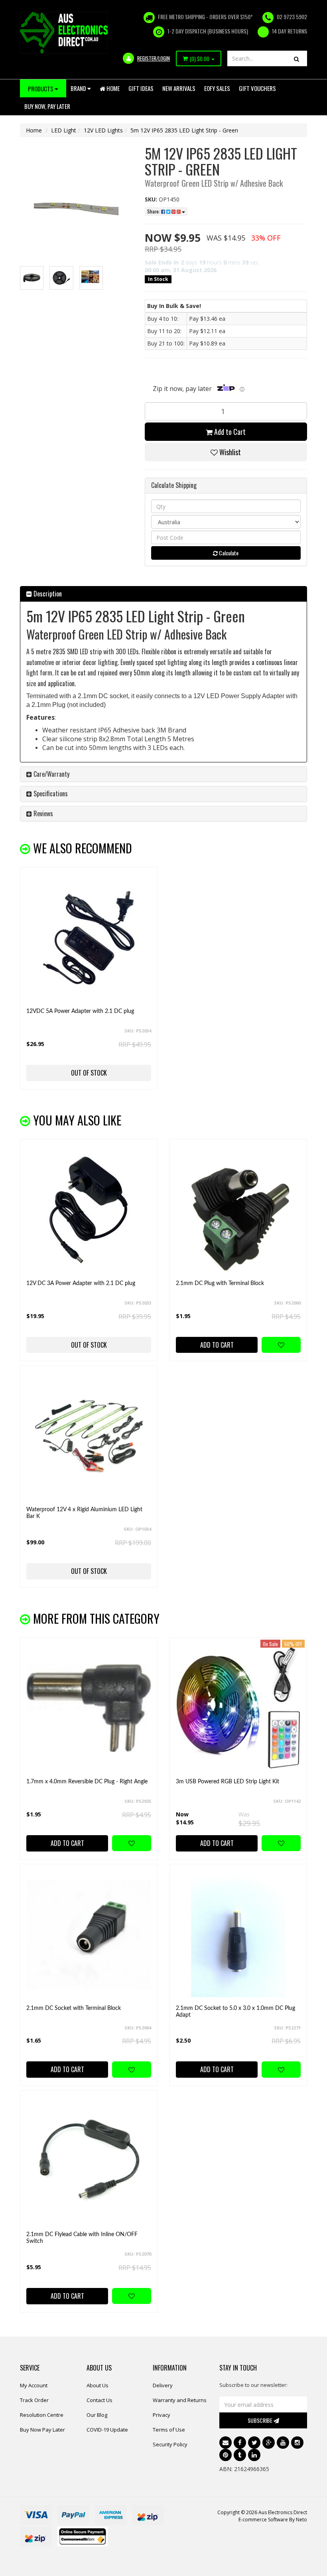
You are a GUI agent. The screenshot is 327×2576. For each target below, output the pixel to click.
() (200, 59)
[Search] (296, 58)
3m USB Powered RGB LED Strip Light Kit (228, 1782)
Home (112, 88)
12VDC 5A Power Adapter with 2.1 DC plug (80, 1011)
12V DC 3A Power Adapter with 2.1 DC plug (81, 1283)
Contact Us (99, 2400)
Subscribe (261, 2420)
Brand (79, 88)
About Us (98, 2385)
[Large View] (32, 278)
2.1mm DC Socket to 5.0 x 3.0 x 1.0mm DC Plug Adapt (235, 2012)
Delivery (163, 2385)
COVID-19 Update (107, 2430)
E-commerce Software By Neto (273, 2520)
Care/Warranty (51, 774)
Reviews (42, 813)
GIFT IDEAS (141, 88)
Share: (154, 211)
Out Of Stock (89, 1073)
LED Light (64, 130)
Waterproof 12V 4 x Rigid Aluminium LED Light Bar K (84, 1513)
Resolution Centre (42, 2415)
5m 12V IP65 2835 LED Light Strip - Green (184, 130)
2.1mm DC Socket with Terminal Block (74, 2008)
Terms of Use (169, 2430)
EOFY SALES (217, 88)
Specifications (50, 794)
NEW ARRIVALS (179, 88)
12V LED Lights (103, 130)
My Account (34, 2385)
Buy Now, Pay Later (47, 106)
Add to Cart (229, 432)
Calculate (228, 553)
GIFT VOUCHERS (257, 88)
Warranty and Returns (180, 2400)
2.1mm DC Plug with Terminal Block (220, 1283)
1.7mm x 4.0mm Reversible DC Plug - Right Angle (87, 1782)
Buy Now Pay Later (42, 2430)
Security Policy (170, 2444)
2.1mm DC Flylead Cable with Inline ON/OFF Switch (82, 2238)
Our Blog (97, 2415)
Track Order (34, 2400)
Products (41, 89)
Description (47, 594)
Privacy (162, 2415)
